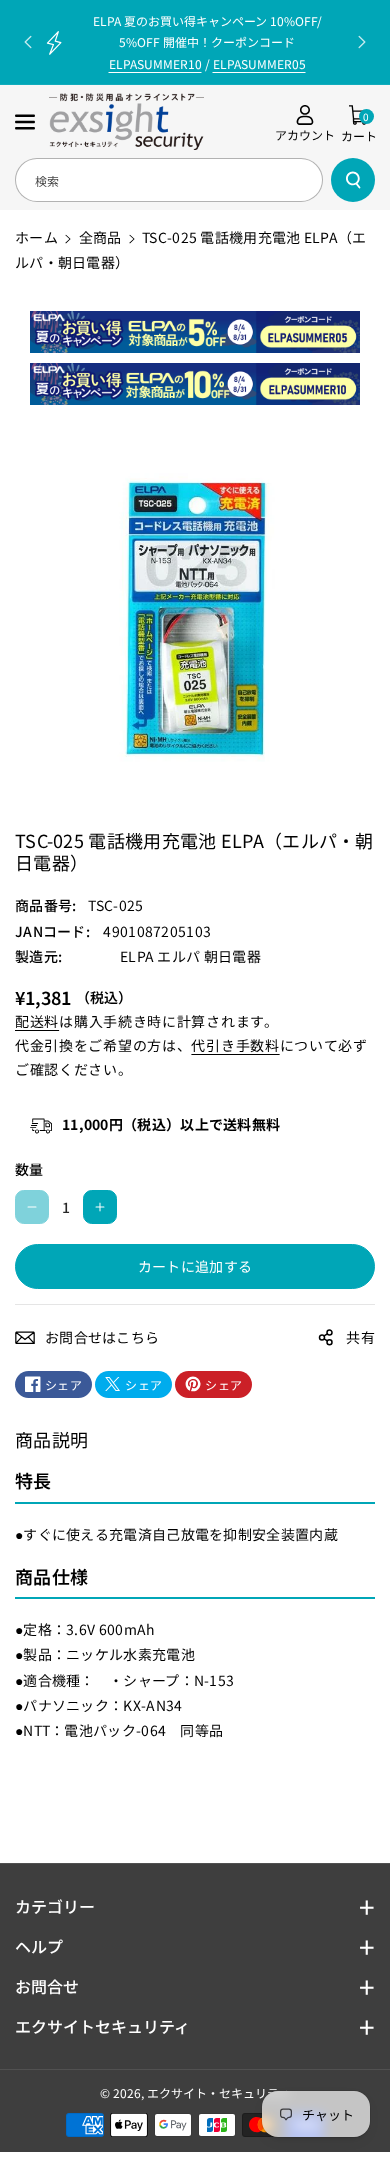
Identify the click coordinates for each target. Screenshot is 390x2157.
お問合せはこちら (102, 1337)
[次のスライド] (362, 42)
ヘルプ (39, 1946)
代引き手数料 (235, 1045)
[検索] (353, 180)
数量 (29, 1169)
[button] (27, 122)
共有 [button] (360, 1337)
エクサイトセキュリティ (102, 2026)
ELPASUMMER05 (259, 63)
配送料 (37, 1021)
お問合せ (47, 1986)
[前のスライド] (28, 42)
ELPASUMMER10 (155, 63)
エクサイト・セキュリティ (218, 2092)
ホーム (36, 237)
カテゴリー (55, 1906)
